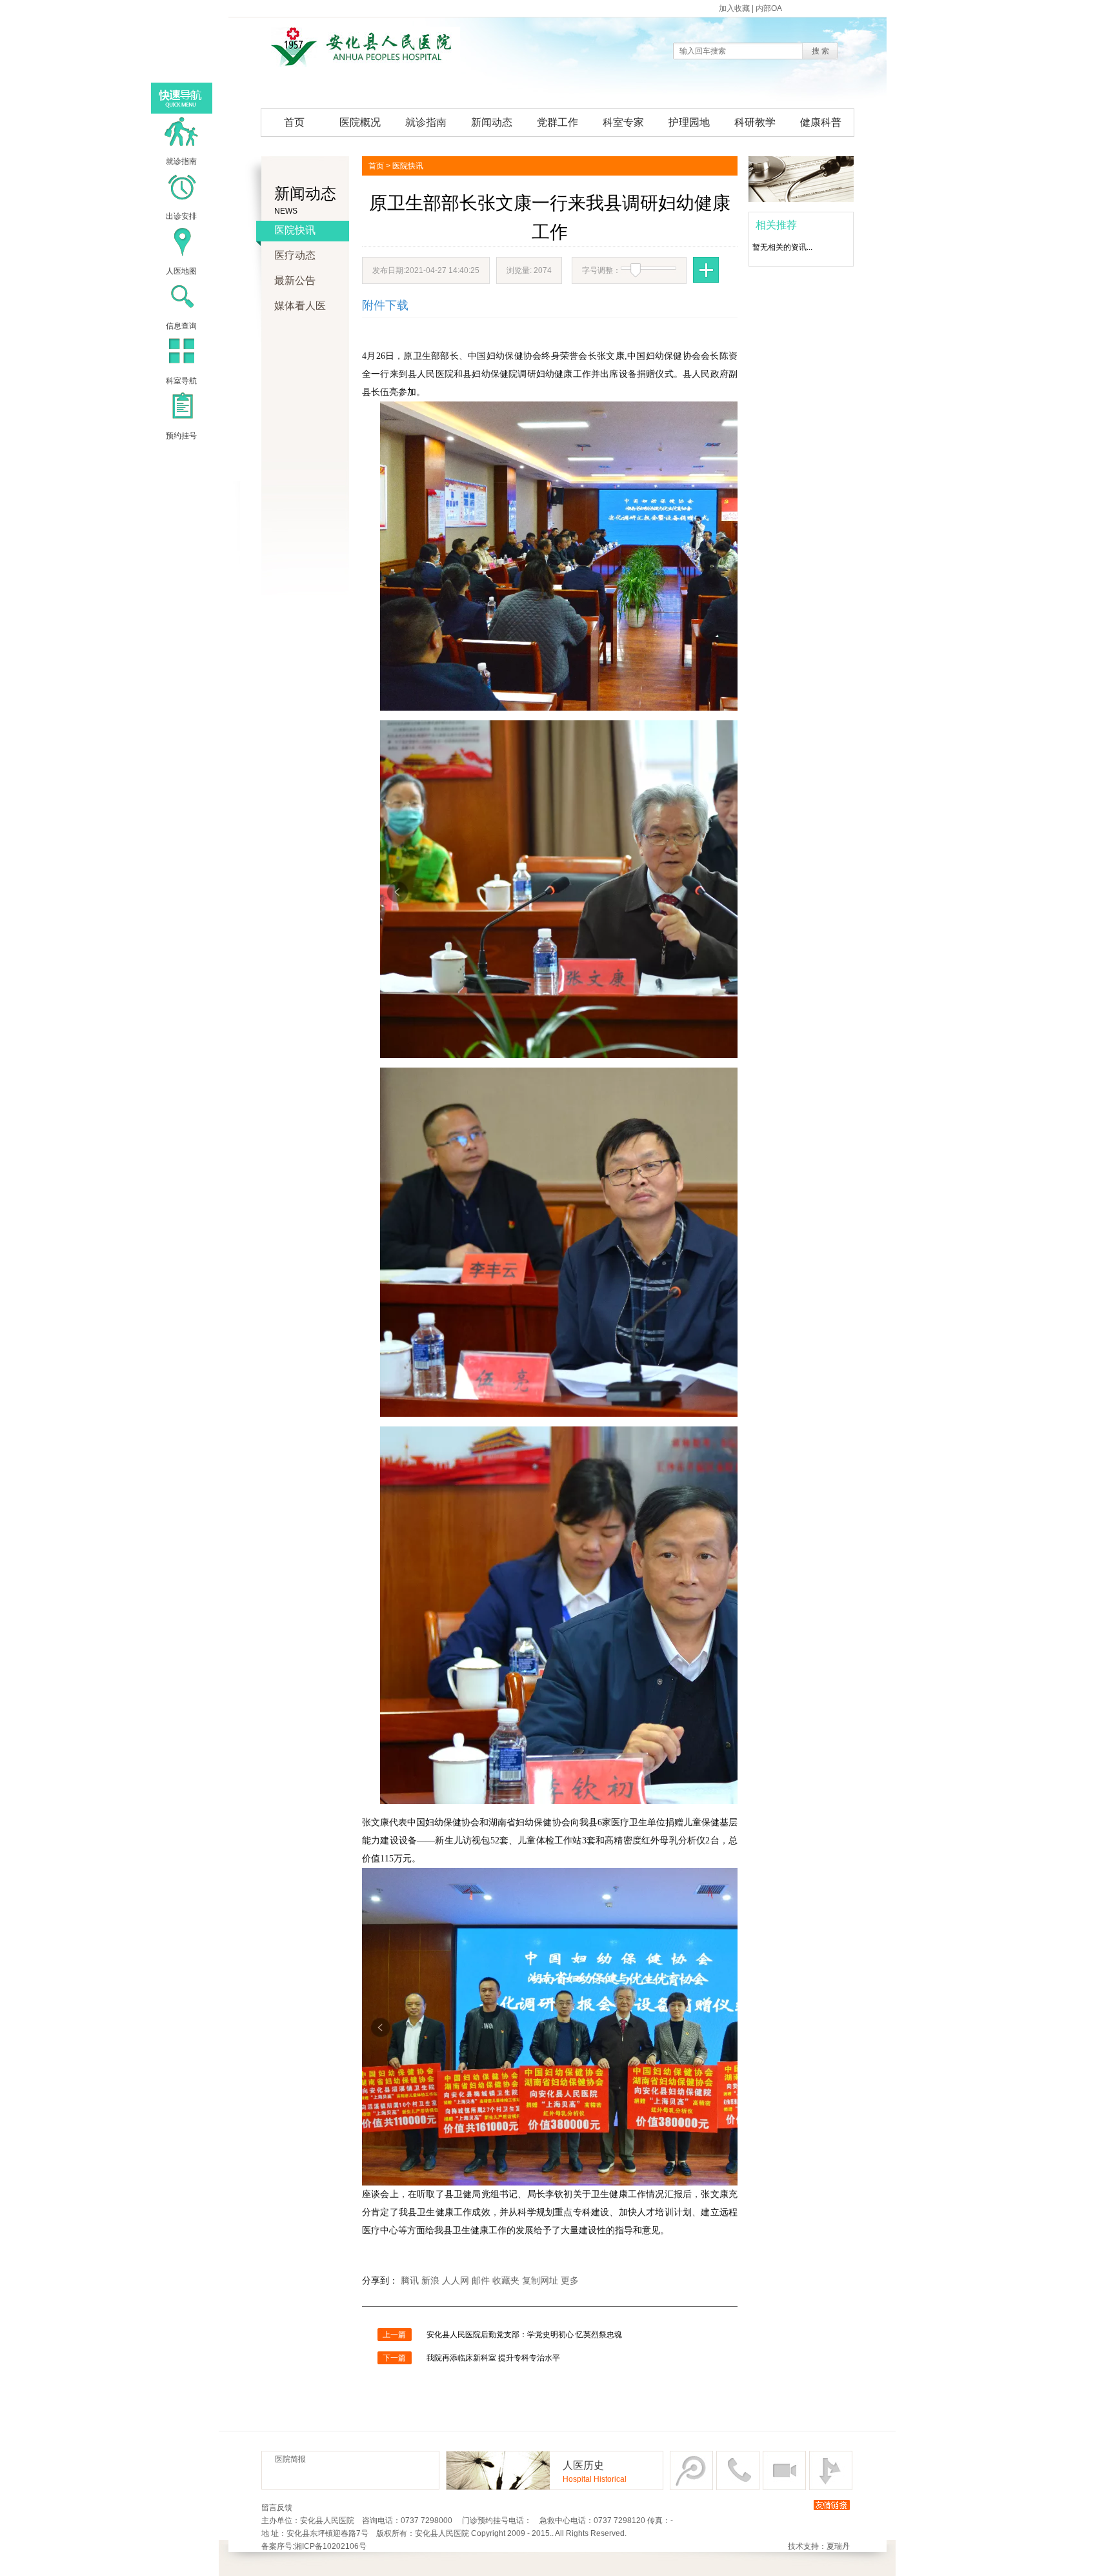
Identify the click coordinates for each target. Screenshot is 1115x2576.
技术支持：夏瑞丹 (819, 2546)
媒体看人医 (300, 306)
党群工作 (557, 122)
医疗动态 (295, 255)
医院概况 (360, 122)
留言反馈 (277, 2508)
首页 (294, 122)
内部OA (769, 8)
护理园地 (689, 122)
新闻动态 (492, 122)
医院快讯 (295, 230)
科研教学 (755, 122)
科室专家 (623, 122)
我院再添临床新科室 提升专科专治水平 (493, 2358)
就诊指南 (426, 122)
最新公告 (295, 280)
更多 (570, 2281)
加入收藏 (734, 8)
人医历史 (583, 2465)
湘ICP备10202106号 (330, 2546)
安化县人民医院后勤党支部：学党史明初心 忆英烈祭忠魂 (524, 2335)
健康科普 (821, 122)
